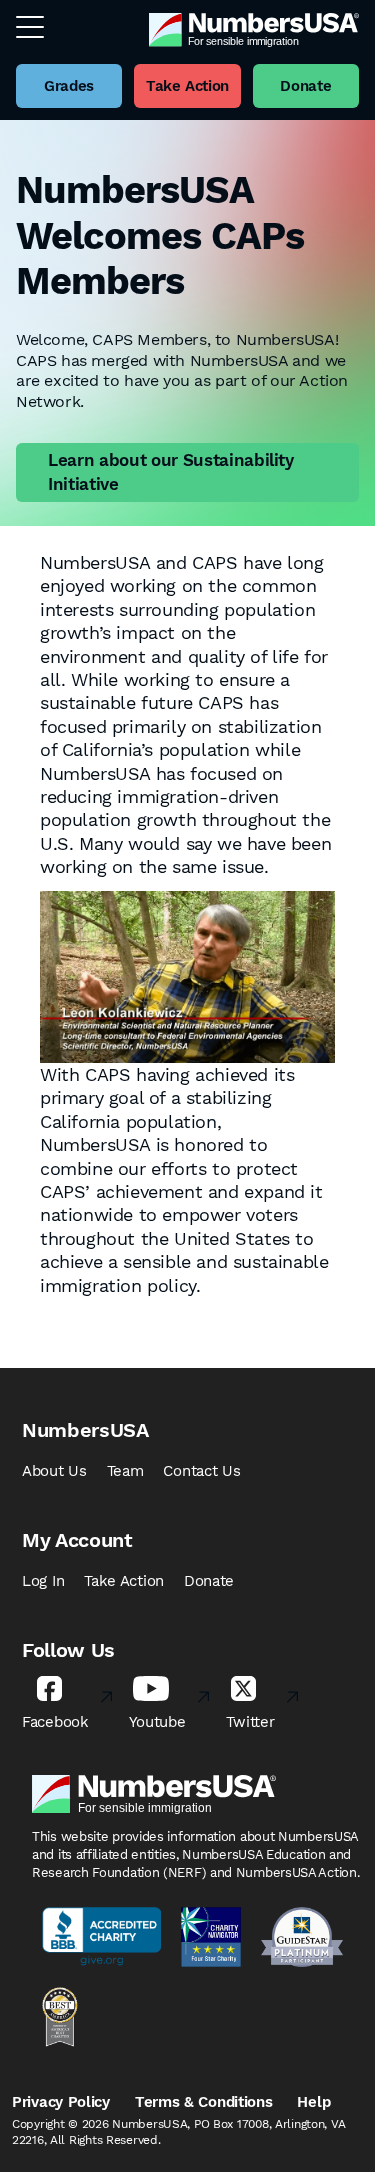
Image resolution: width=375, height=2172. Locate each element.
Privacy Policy (61, 2102)
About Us (54, 1471)
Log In (43, 1581)
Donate (209, 1581)
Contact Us (201, 1471)
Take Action (124, 1581)
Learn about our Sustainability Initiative (171, 472)
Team (125, 1471)
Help (313, 2102)
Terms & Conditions (204, 2102)
